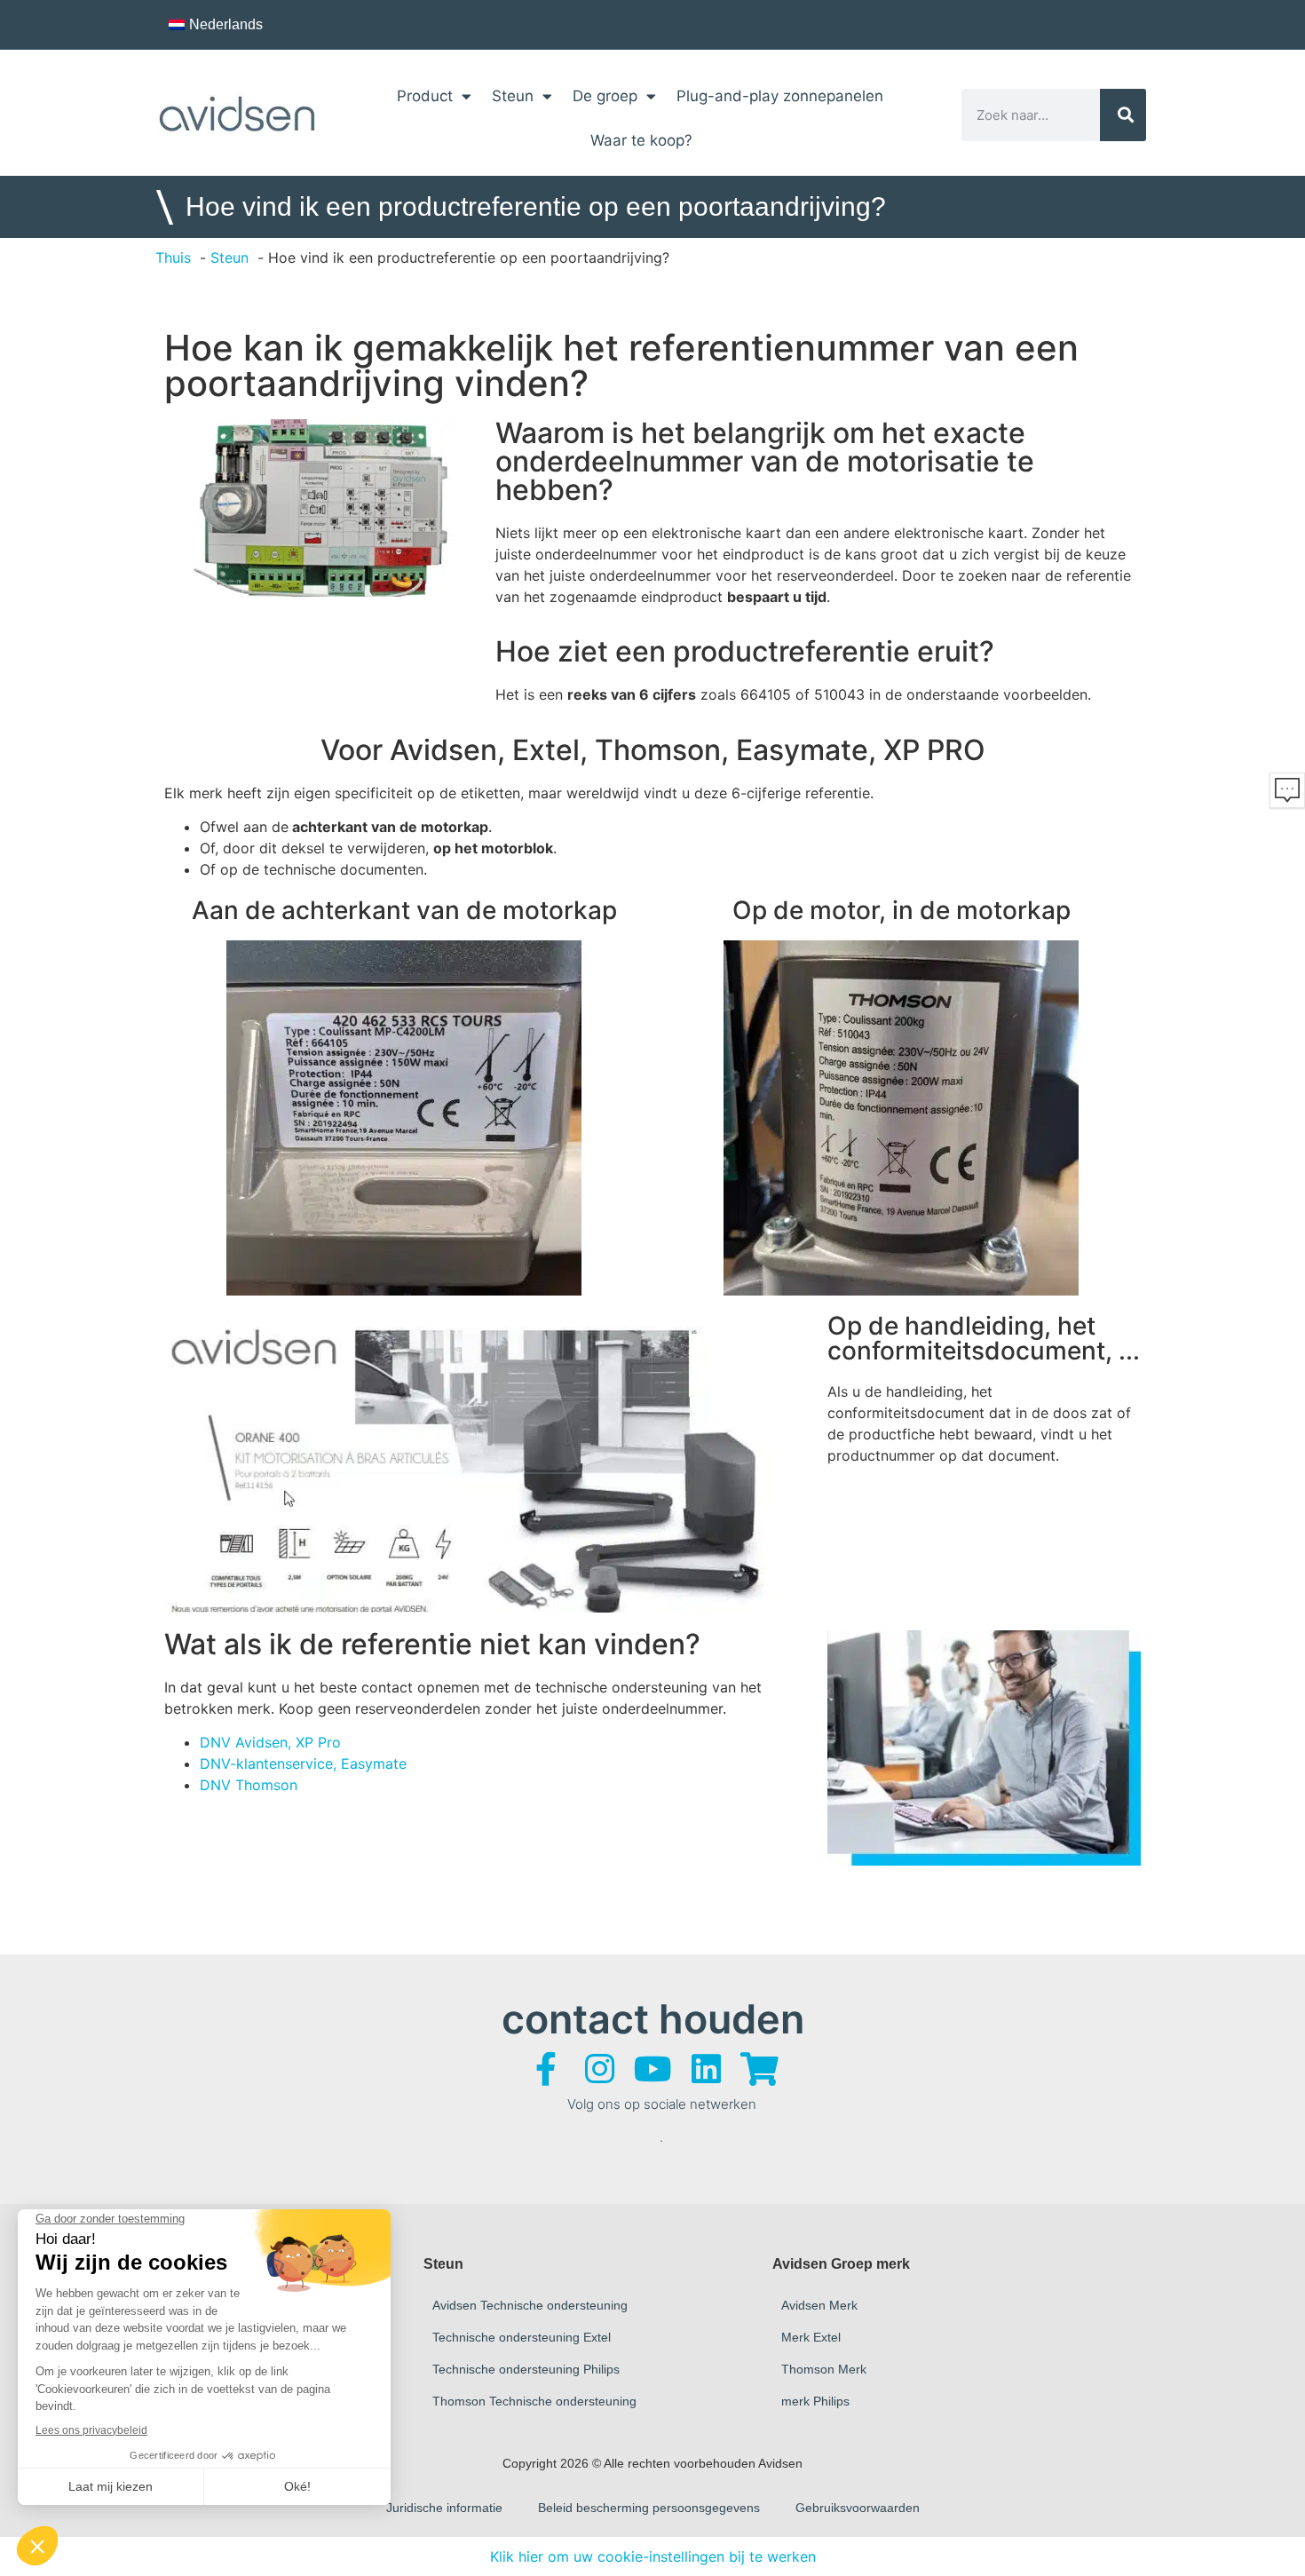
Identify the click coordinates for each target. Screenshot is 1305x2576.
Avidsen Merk (819, 2305)
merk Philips (815, 2401)
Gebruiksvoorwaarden (858, 2508)
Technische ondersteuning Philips (526, 2369)
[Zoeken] (1123, 115)
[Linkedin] (706, 2069)
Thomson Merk (824, 2369)
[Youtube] (652, 2069)
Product (425, 96)
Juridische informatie (444, 2508)
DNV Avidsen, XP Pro (270, 1742)
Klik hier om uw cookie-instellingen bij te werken (653, 2556)
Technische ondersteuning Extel (522, 2337)
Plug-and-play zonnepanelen (780, 96)
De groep (605, 96)
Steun (513, 96)
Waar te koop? (641, 140)
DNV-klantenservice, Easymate (303, 1764)
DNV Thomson (249, 1785)
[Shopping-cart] (759, 2069)
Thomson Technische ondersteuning (534, 2401)
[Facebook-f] (546, 2069)
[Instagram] (599, 2069)
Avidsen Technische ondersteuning (530, 2305)
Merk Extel (811, 2337)
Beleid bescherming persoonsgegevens (649, 2508)
